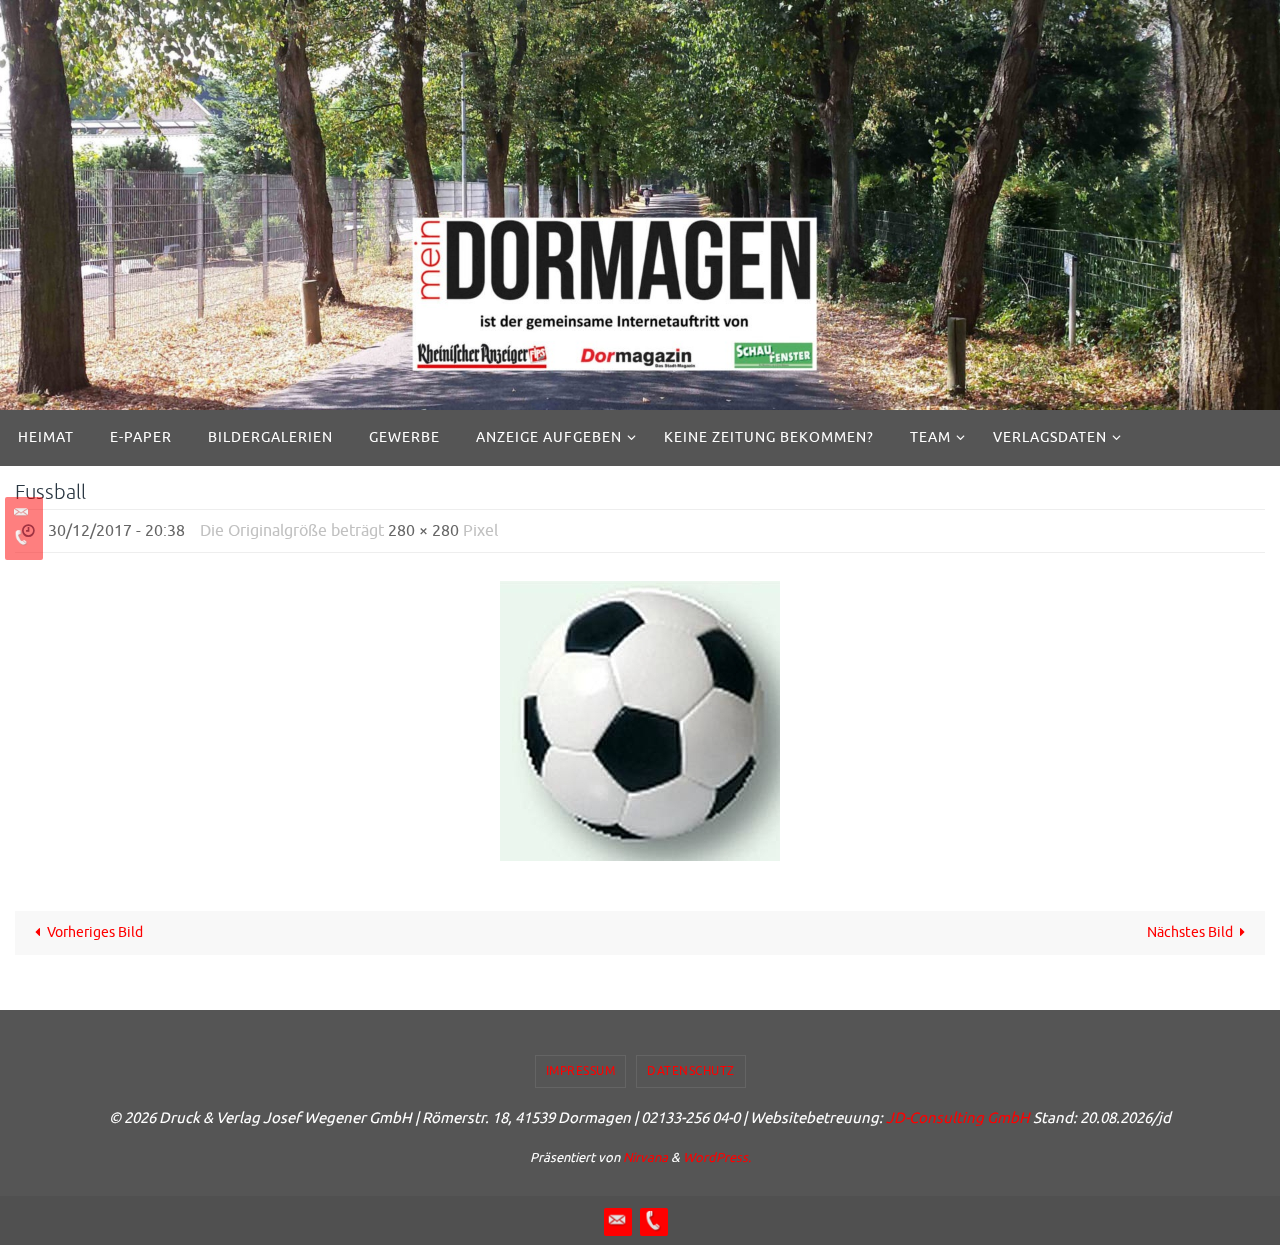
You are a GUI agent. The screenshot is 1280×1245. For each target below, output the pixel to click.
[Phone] (21, 537)
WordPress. (717, 1157)
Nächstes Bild (1190, 932)
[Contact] (21, 512)
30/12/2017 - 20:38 (116, 531)
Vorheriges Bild (95, 932)
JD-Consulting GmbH (958, 1118)
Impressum (581, 1071)
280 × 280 (423, 531)
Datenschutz (691, 1071)
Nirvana (645, 1157)
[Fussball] (640, 721)
